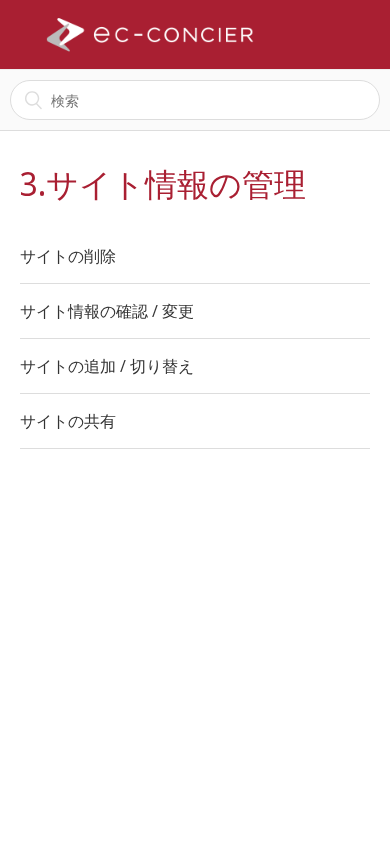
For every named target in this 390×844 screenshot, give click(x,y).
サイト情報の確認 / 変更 (107, 311)
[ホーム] (150, 35)
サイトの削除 (68, 256)
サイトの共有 (68, 421)
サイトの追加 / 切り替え (107, 366)
